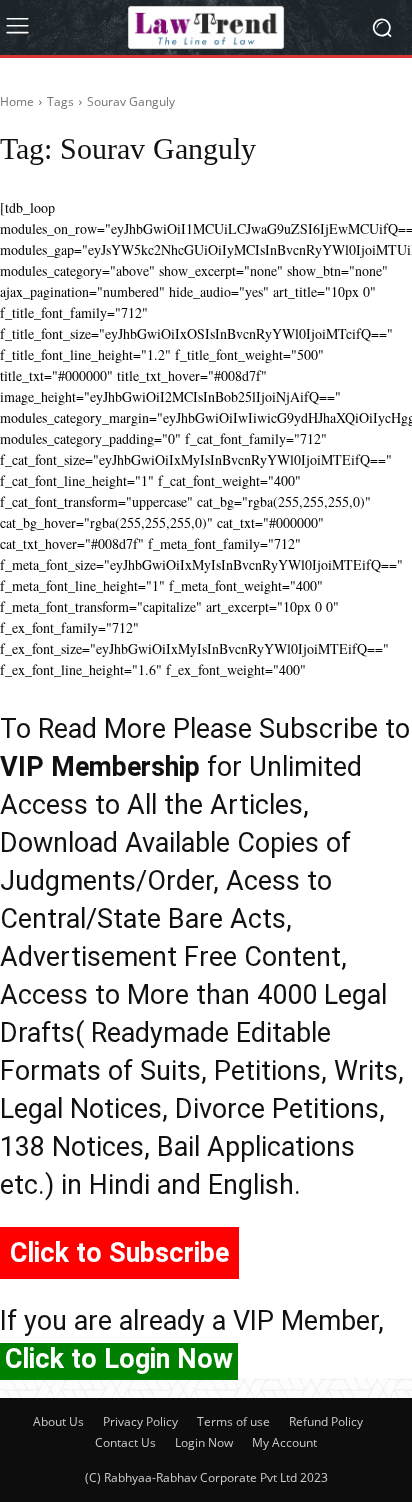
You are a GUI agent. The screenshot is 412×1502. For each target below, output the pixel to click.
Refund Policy (326, 1421)
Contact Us (125, 1442)
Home (17, 101)
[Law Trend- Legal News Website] (205, 27)
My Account (284, 1442)
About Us (58, 1421)
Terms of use (233, 1421)
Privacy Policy (140, 1421)
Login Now (204, 1442)
